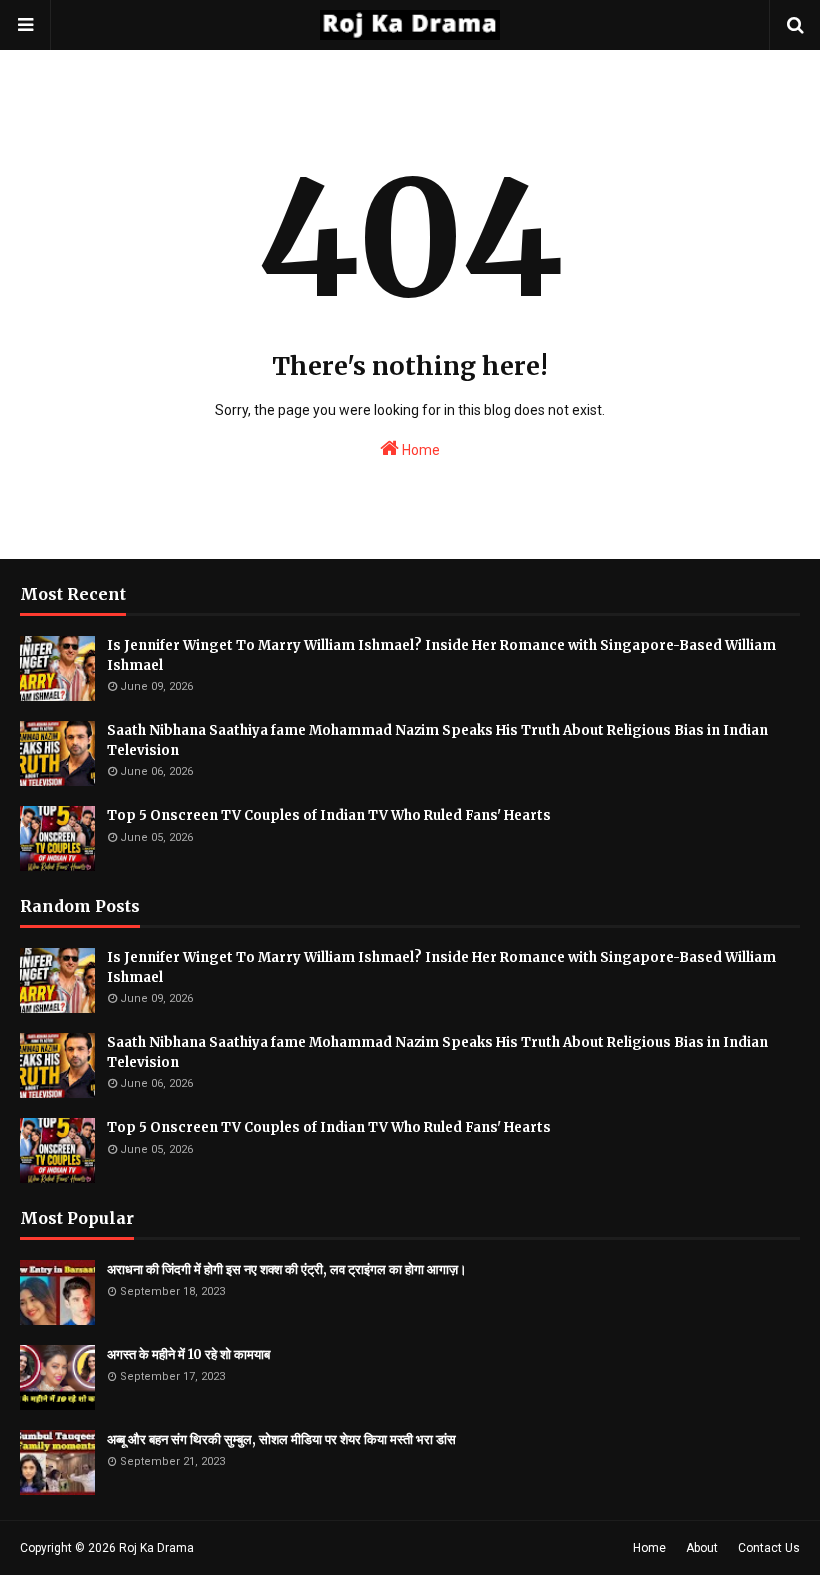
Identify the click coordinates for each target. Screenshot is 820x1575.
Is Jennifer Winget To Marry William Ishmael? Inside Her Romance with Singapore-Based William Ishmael (441, 655)
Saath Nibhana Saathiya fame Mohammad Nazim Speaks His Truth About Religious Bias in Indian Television (437, 740)
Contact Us (769, 1548)
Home (419, 450)
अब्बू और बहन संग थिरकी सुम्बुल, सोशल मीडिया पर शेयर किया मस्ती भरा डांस (281, 1439)
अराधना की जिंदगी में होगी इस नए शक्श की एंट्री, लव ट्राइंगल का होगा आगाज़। (287, 1269)
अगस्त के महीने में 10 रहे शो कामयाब (188, 1354)
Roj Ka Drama (156, 1548)
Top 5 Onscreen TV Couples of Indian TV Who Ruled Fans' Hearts (329, 815)
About (702, 1548)
